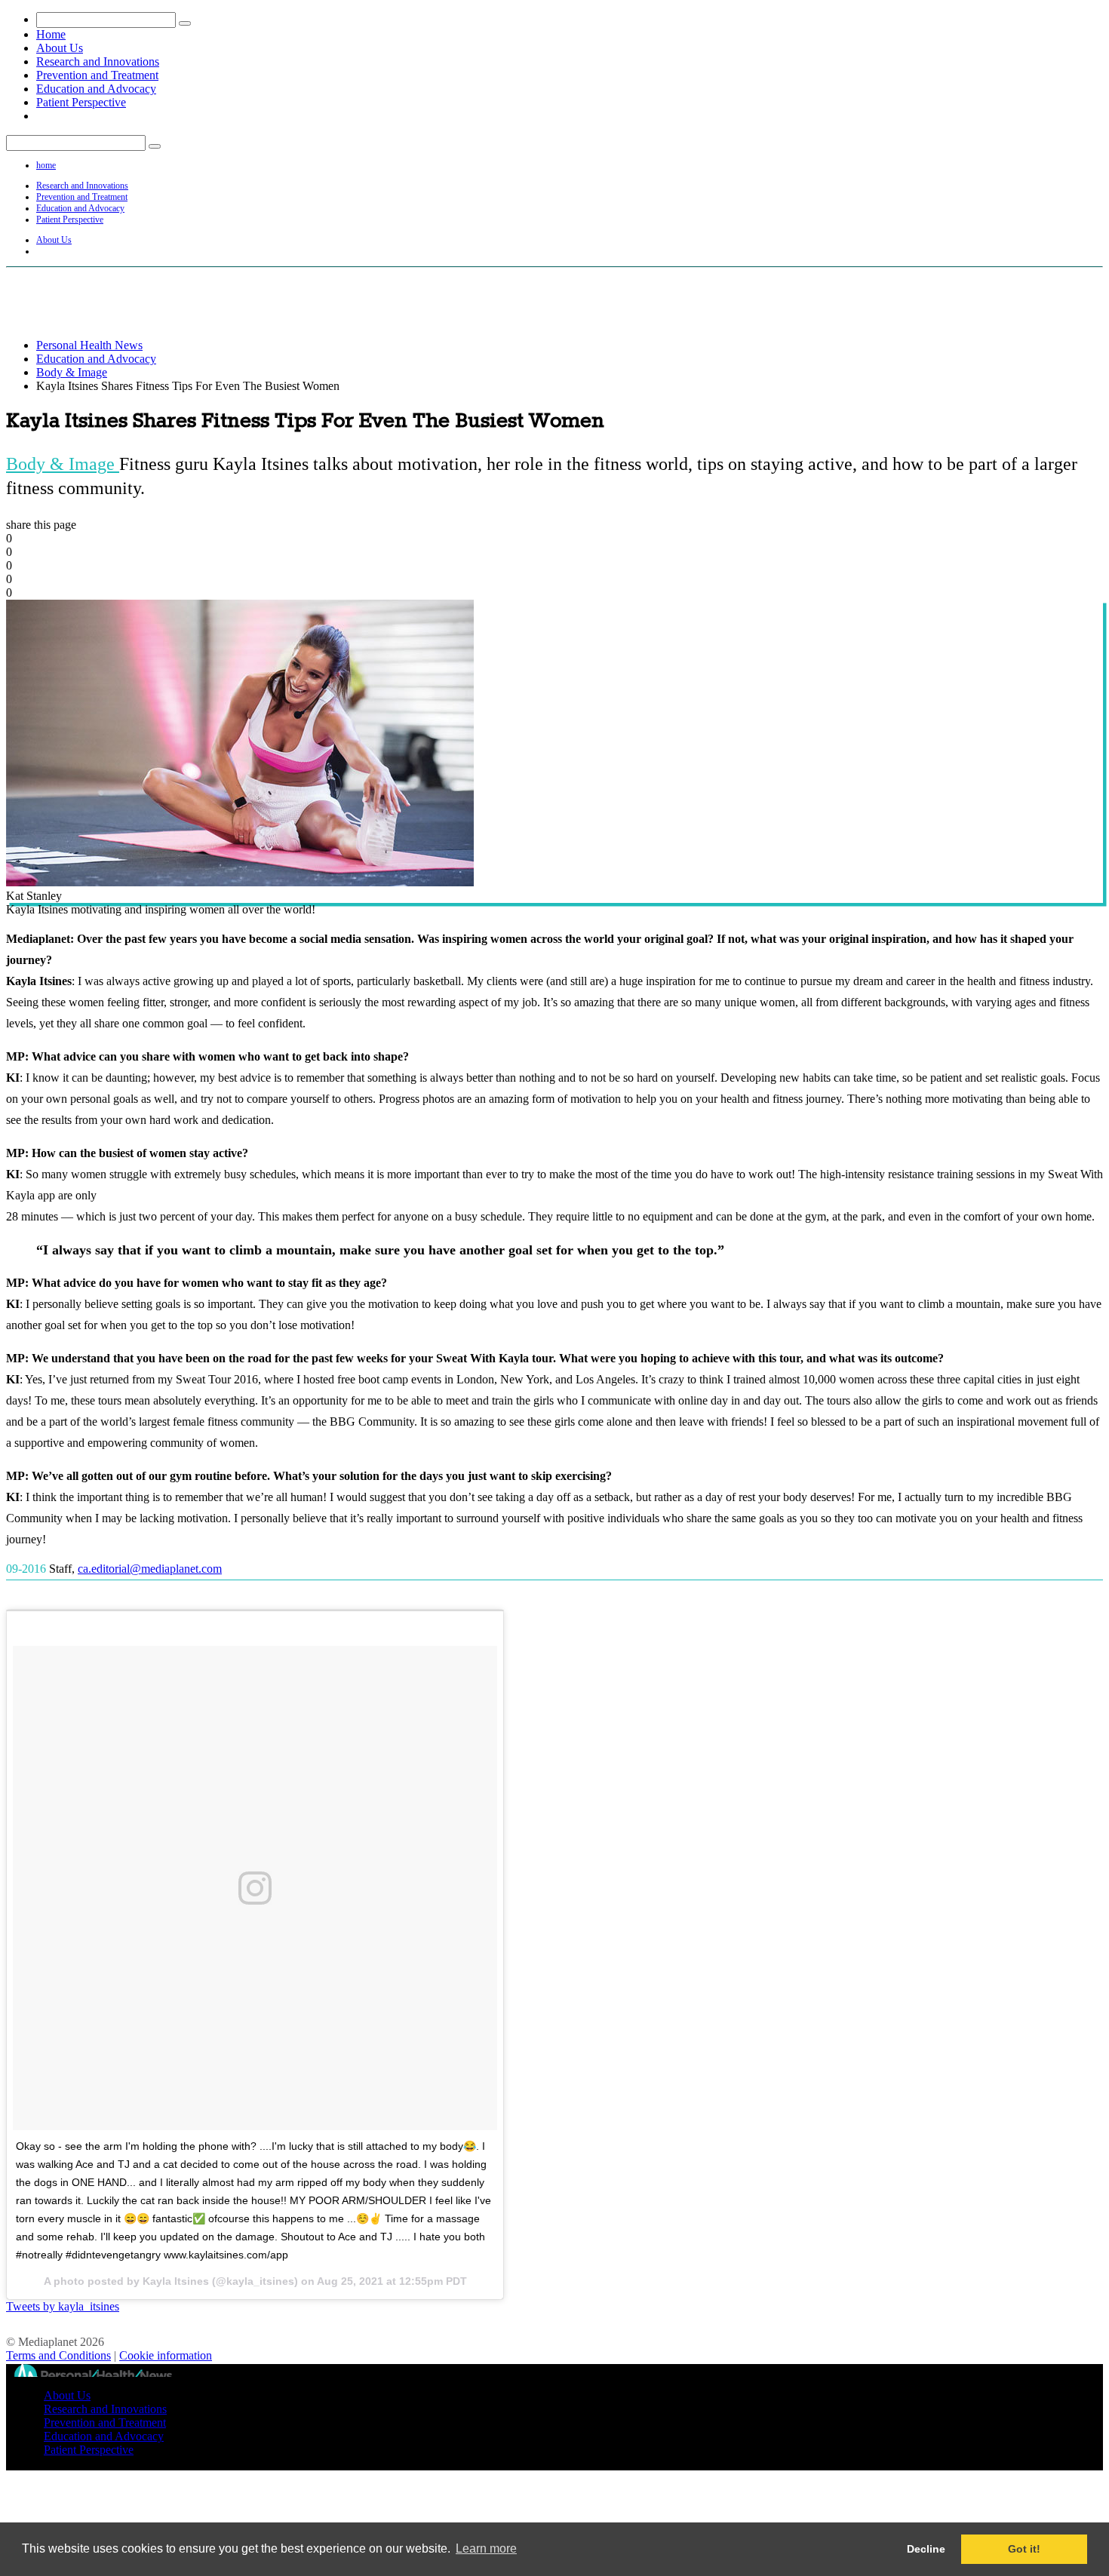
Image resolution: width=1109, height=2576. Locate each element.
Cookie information (166, 2355)
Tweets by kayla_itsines (63, 2306)
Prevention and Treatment (97, 75)
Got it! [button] (1024, 2549)
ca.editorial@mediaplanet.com (150, 1569)
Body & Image (72, 372)
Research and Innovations (98, 61)
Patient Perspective (81, 102)
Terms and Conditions (58, 2355)
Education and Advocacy (96, 89)
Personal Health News (89, 345)
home (46, 165)
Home (51, 34)
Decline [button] (926, 2549)
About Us (60, 48)
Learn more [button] (486, 2548)
